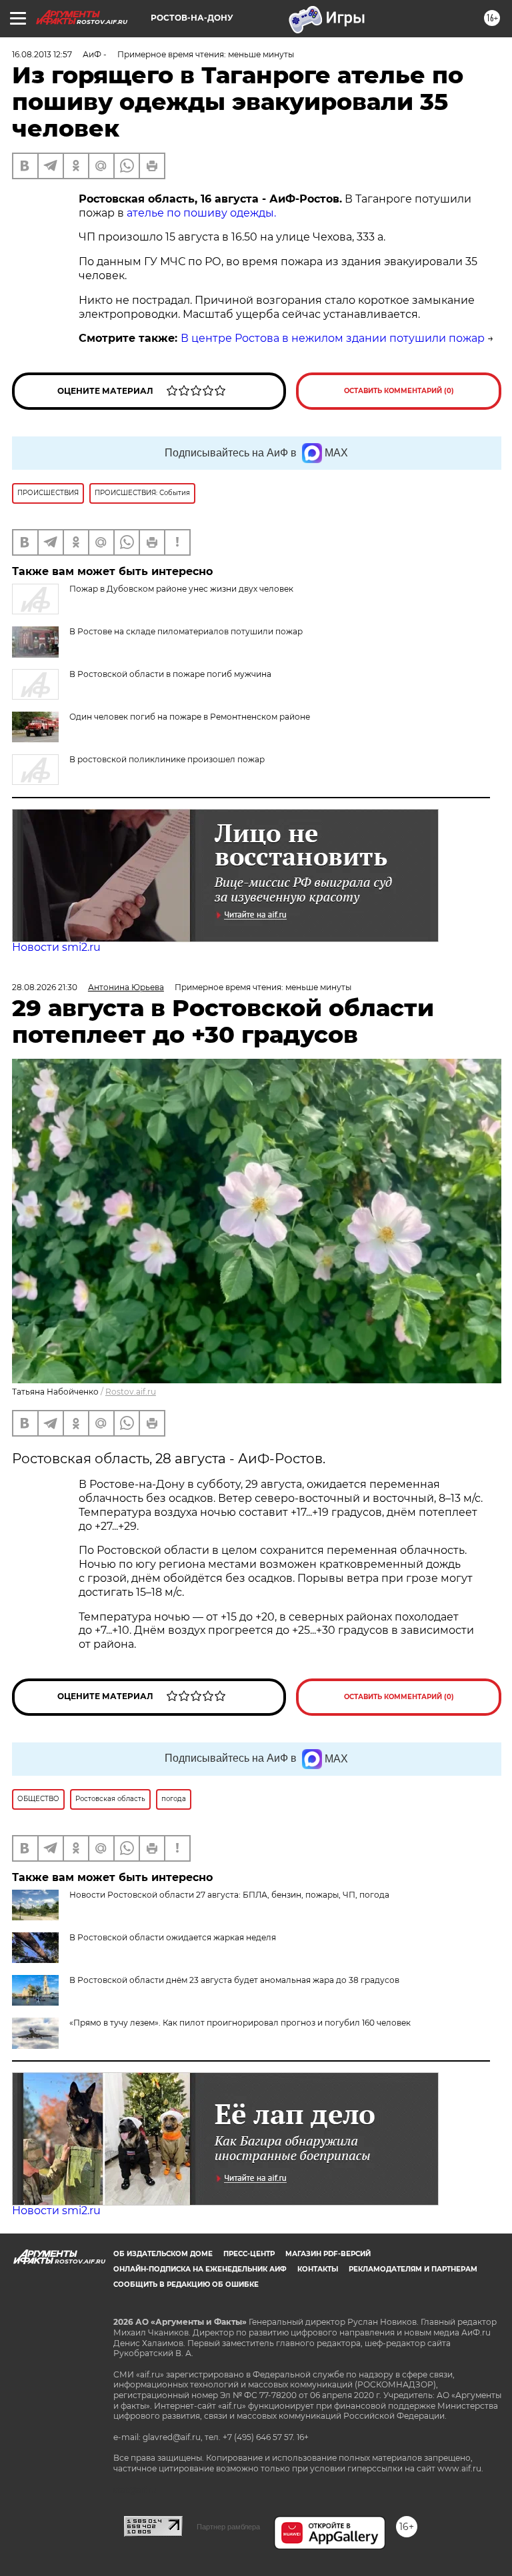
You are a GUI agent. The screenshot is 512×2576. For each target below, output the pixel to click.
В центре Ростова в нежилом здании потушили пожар (333, 338)
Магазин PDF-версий (328, 2254)
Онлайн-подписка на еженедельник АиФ (200, 2269)
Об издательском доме (163, 2254)
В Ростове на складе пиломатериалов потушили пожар (186, 631)
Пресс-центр (249, 2254)
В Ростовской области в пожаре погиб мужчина (170, 674)
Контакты (318, 2269)
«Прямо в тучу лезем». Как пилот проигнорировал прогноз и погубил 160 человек (240, 2023)
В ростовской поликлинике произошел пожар (167, 759)
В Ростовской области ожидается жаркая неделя (173, 1937)
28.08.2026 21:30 (45, 987)
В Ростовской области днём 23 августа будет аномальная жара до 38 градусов (234, 1980)
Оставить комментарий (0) (399, 391)
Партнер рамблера (228, 2527)
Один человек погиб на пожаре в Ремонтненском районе (190, 717)
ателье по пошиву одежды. (201, 213)
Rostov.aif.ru (131, 1392)
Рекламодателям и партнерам (413, 2269)
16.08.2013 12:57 (42, 54)
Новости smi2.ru (56, 947)
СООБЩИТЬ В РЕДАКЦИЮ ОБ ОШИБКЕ (186, 2284)
